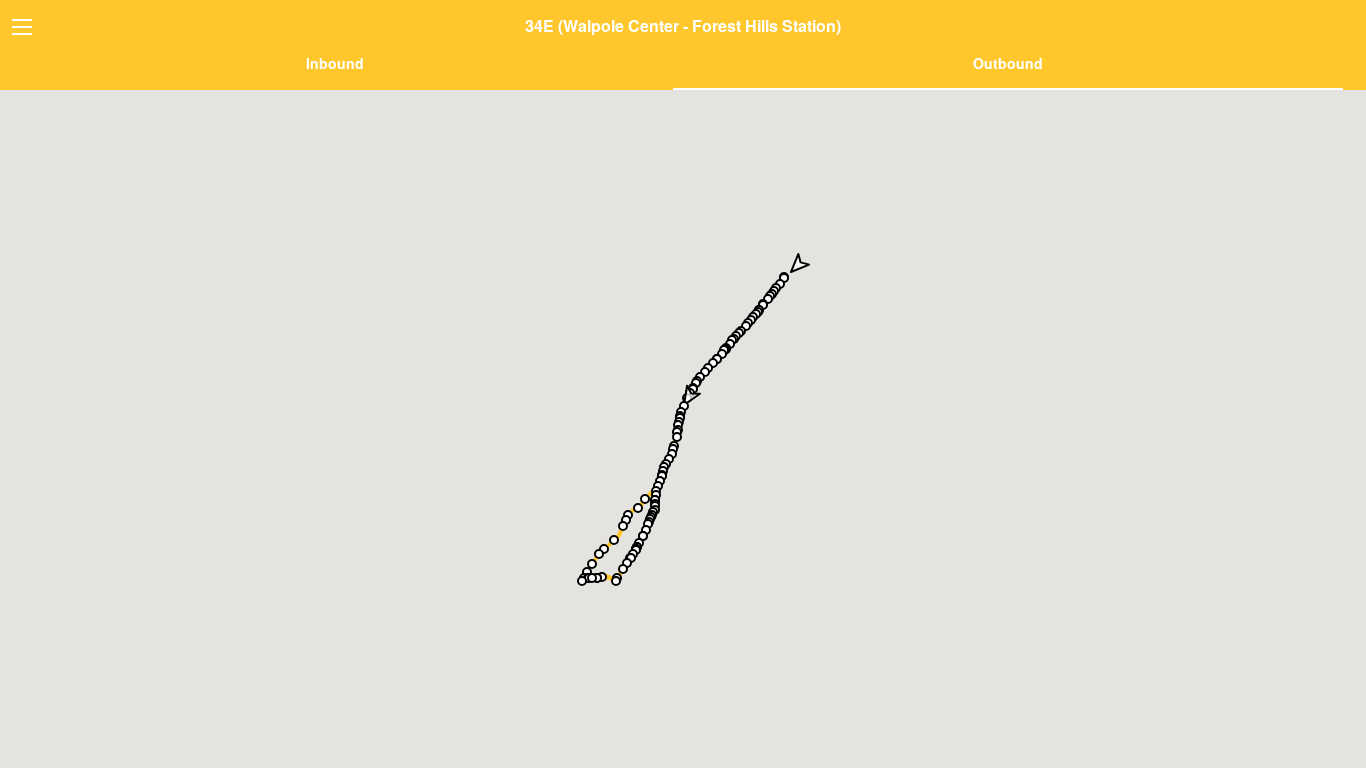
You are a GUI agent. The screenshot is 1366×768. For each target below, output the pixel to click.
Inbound (335, 63)
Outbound (1008, 63)
